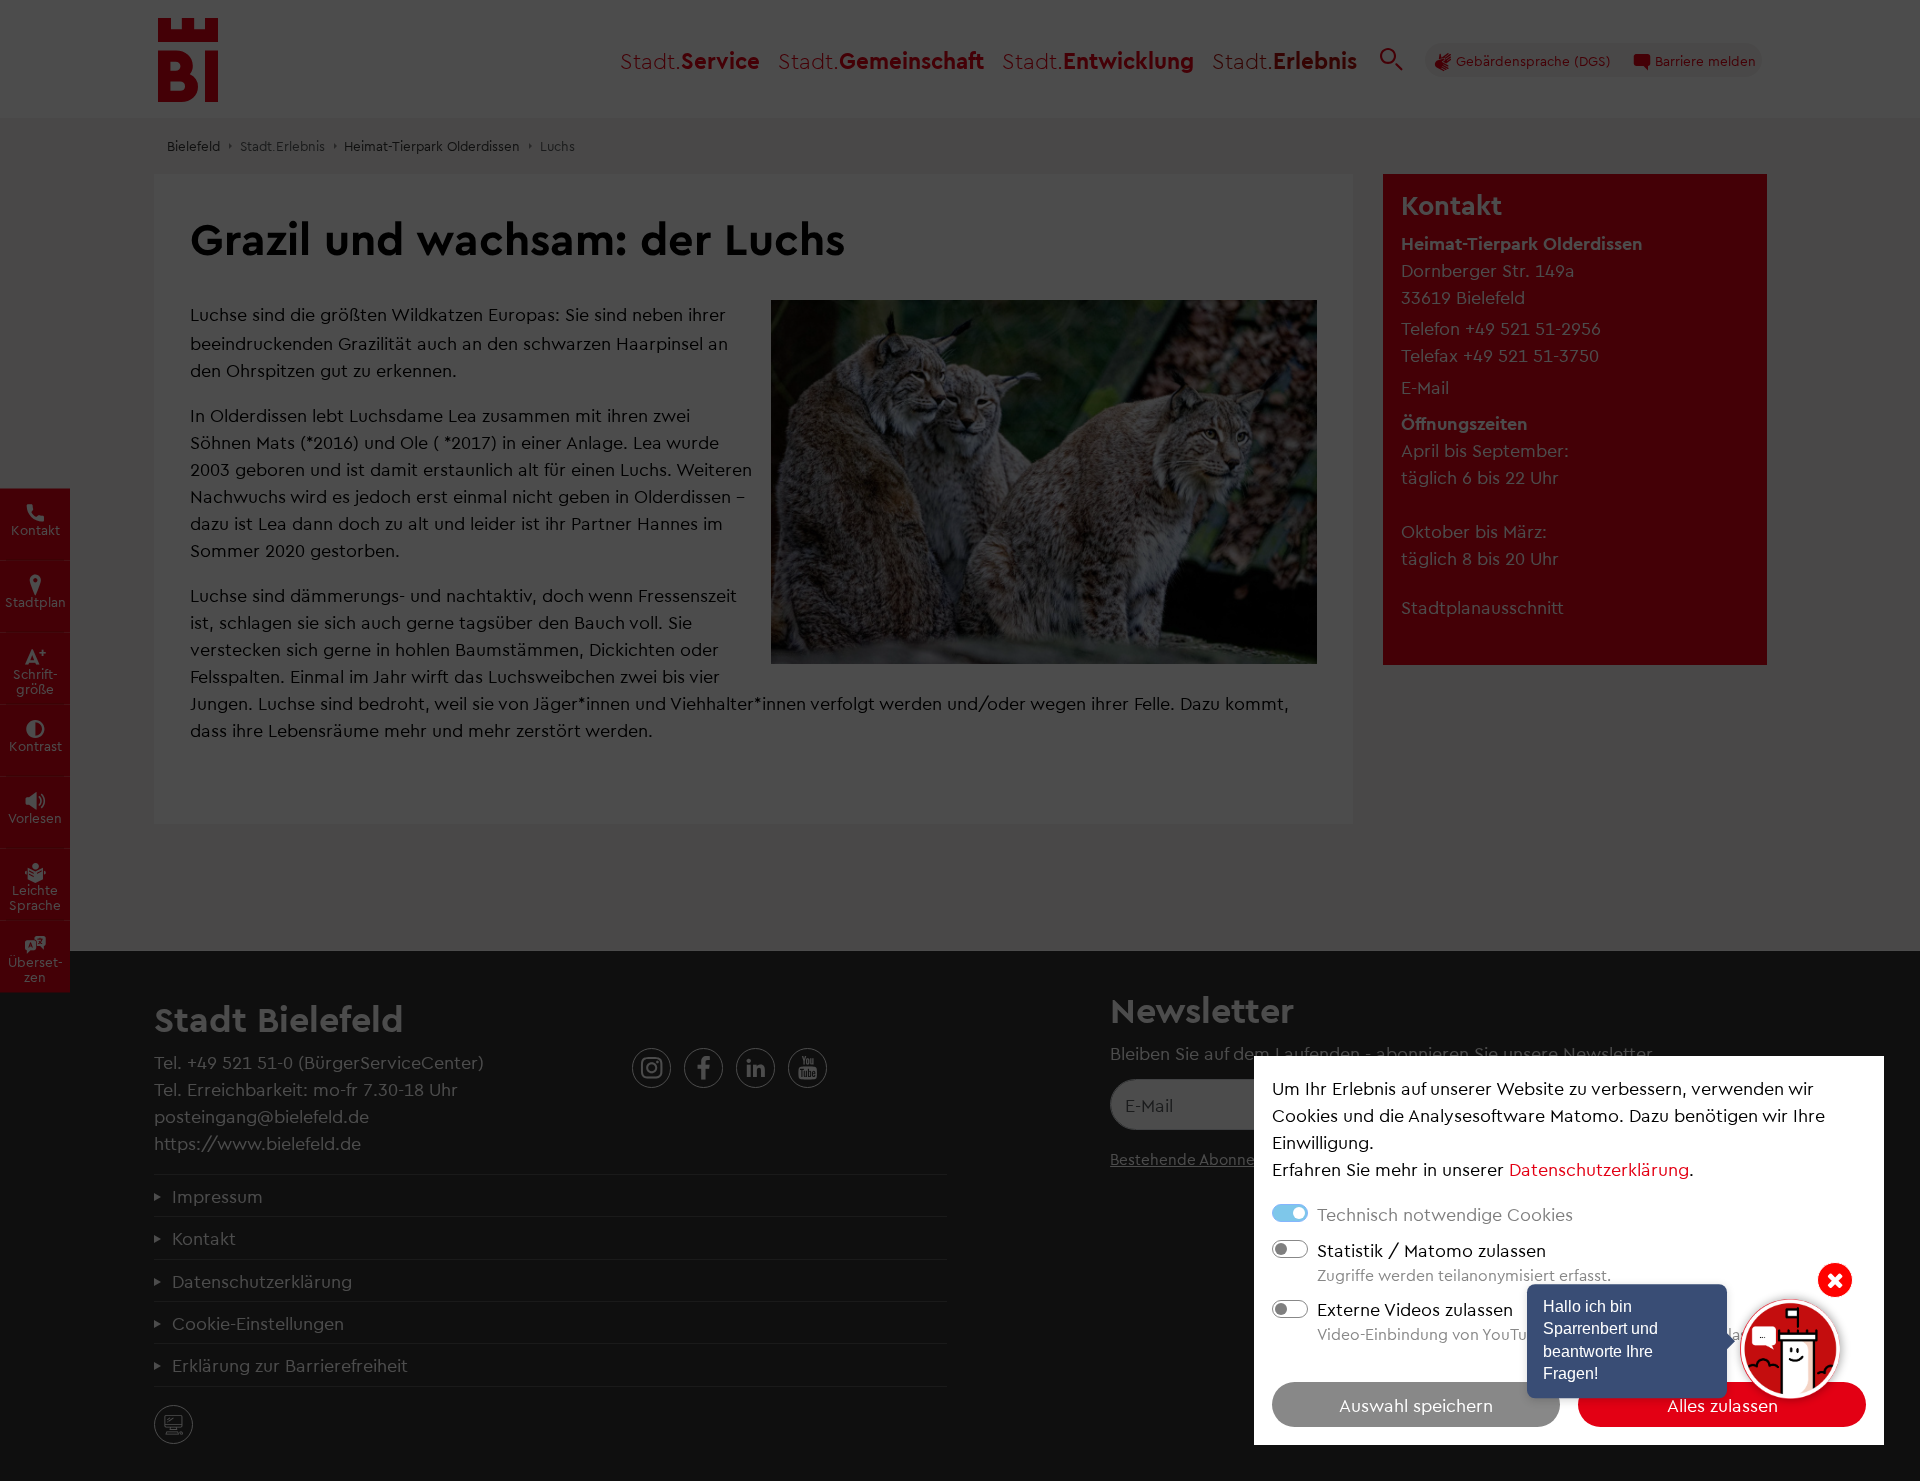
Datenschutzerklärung (1599, 1168)
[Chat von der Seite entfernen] (1835, 1280)
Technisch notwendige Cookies (1445, 1213)
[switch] (1290, 1249)
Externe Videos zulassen (1415, 1308)
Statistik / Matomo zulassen (1431, 1249)
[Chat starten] (1790, 1349)
